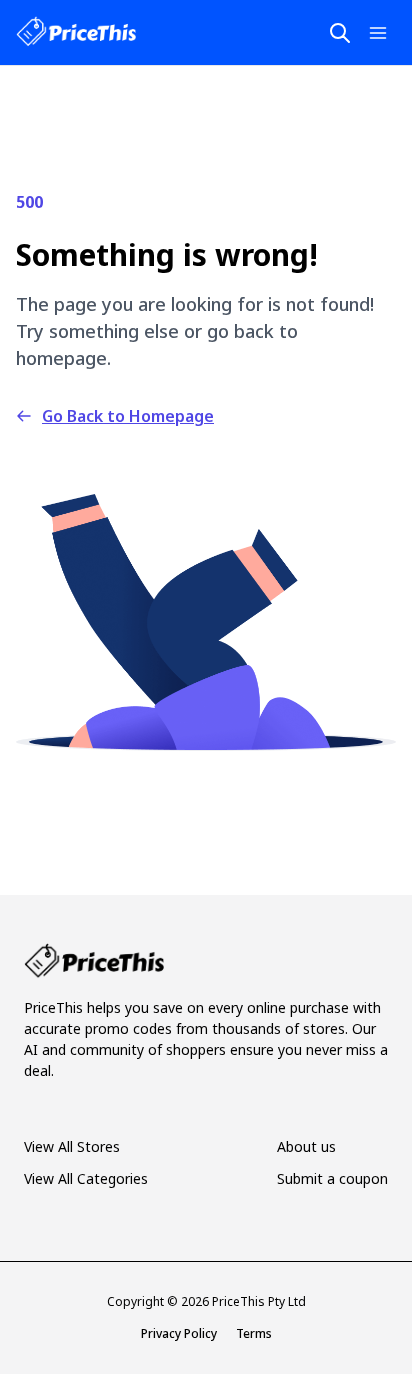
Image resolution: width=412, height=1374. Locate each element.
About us (306, 1146)
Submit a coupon (332, 1178)
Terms (254, 1333)
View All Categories (86, 1178)
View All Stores (72, 1146)
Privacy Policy (179, 1333)
